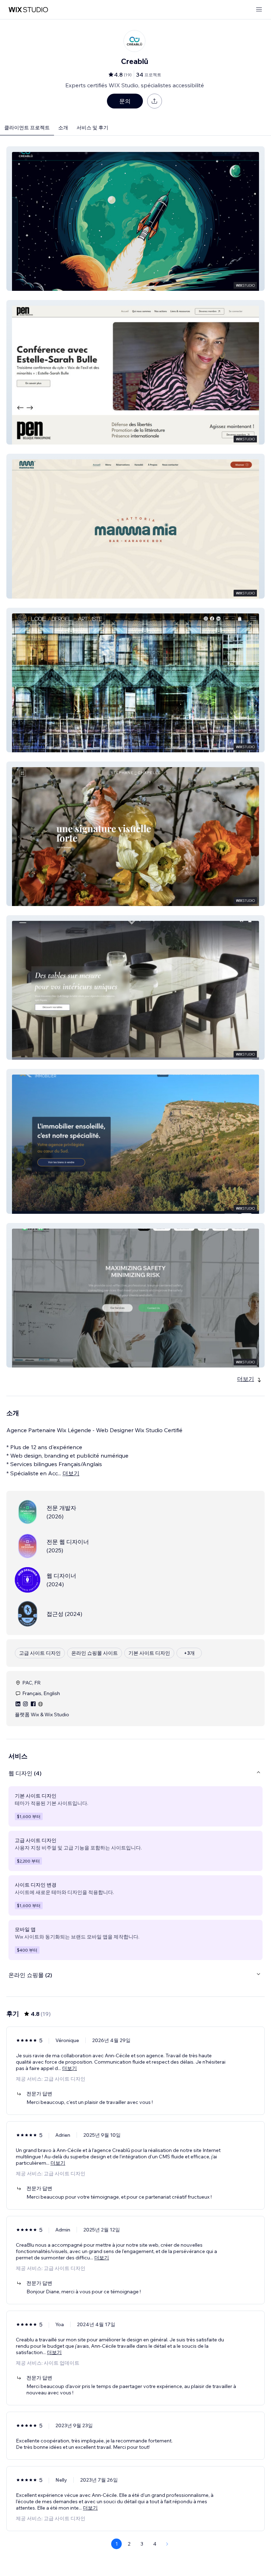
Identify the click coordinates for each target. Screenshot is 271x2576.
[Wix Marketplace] (28, 10)
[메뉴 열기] (259, 10)
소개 (63, 128)
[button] (135, 219)
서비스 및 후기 (92, 128)
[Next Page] (167, 2544)
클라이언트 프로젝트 (27, 128)
